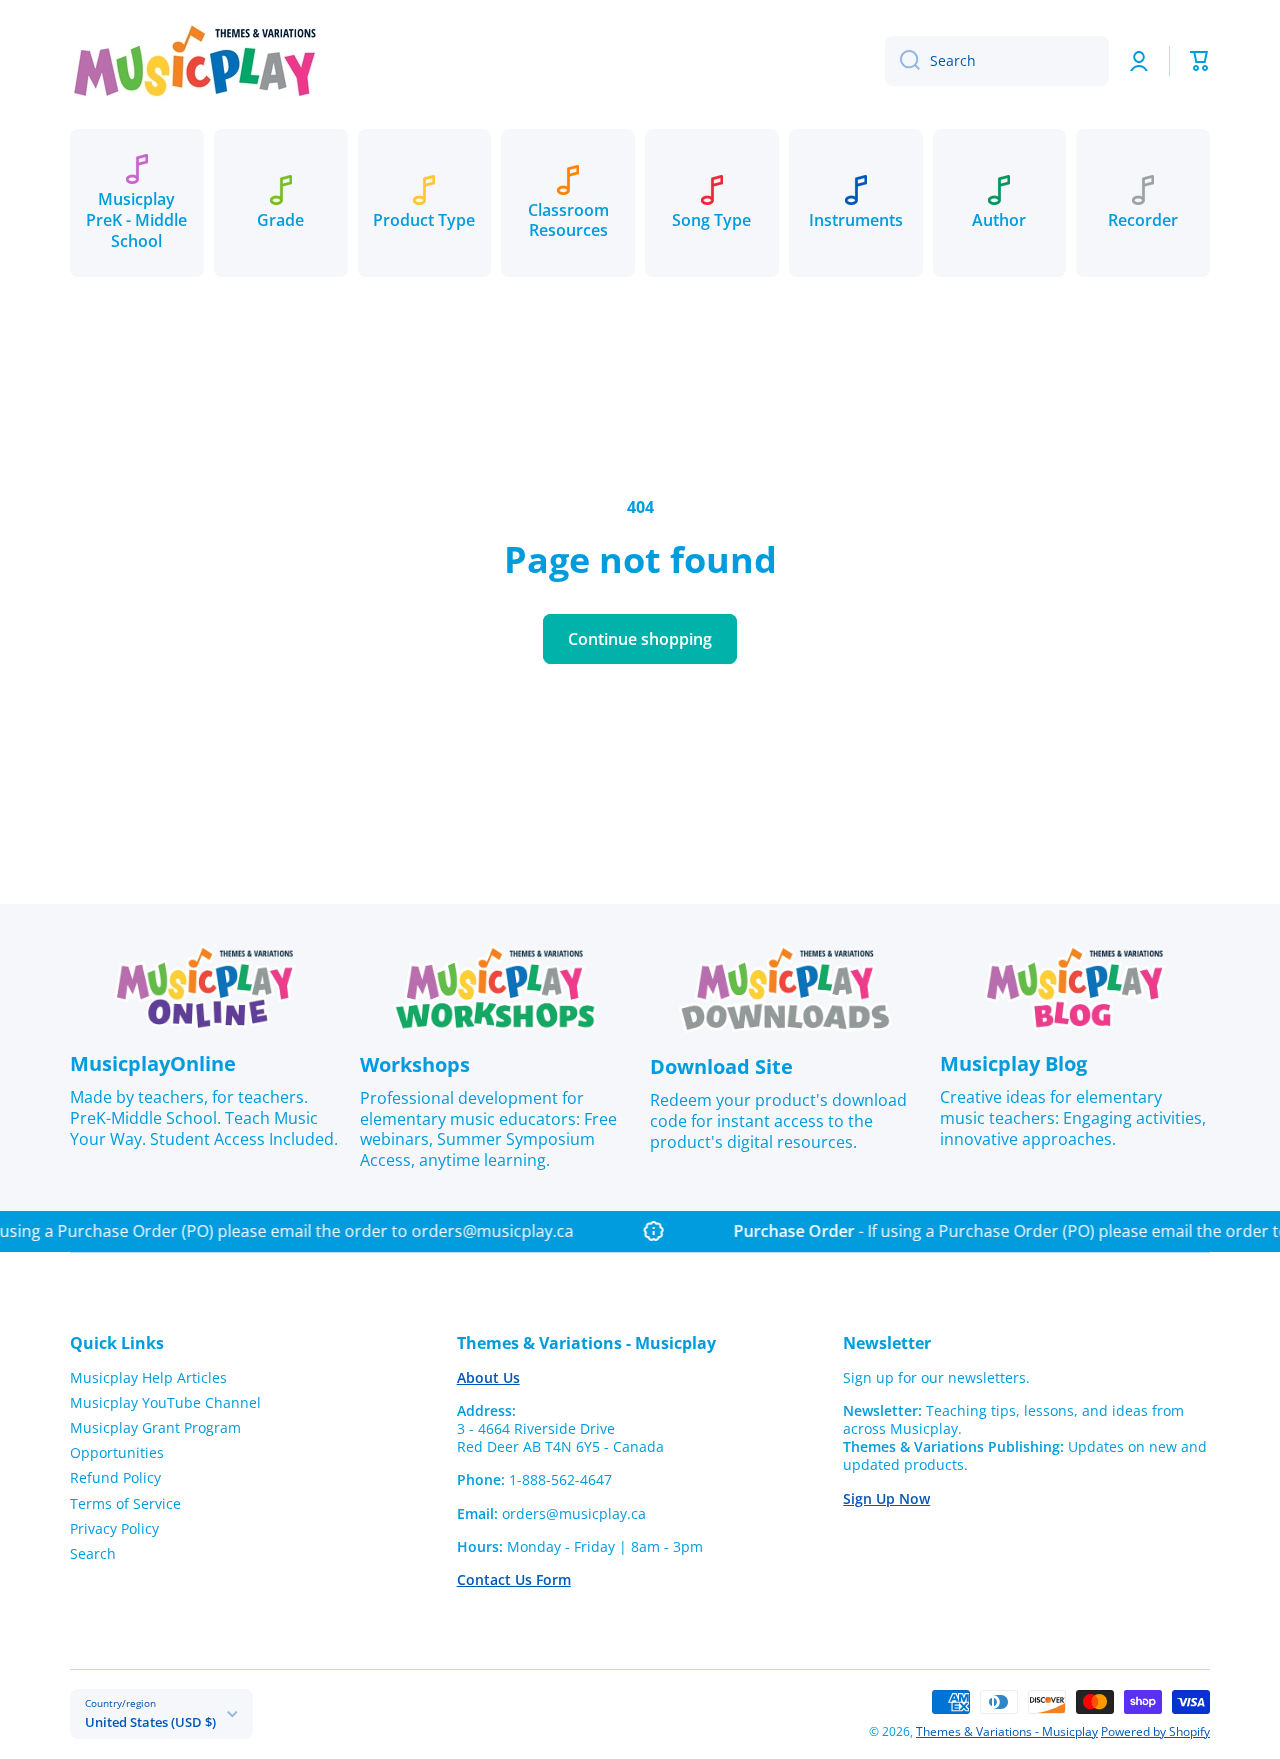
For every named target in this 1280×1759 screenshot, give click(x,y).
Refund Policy (115, 1477)
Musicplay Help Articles (148, 1377)
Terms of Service (125, 1503)
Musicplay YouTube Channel (165, 1402)
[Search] (902, 61)
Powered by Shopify (1155, 1731)
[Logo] (195, 60)
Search (93, 1553)
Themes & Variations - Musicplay (1007, 1731)
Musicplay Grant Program (155, 1427)
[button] (1200, 61)
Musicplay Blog (1013, 1063)
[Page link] (205, 987)
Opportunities (117, 1452)
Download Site (721, 1066)
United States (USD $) (150, 1722)
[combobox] (997, 61)
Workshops (415, 1064)
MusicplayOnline (153, 1063)
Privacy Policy (114, 1528)
